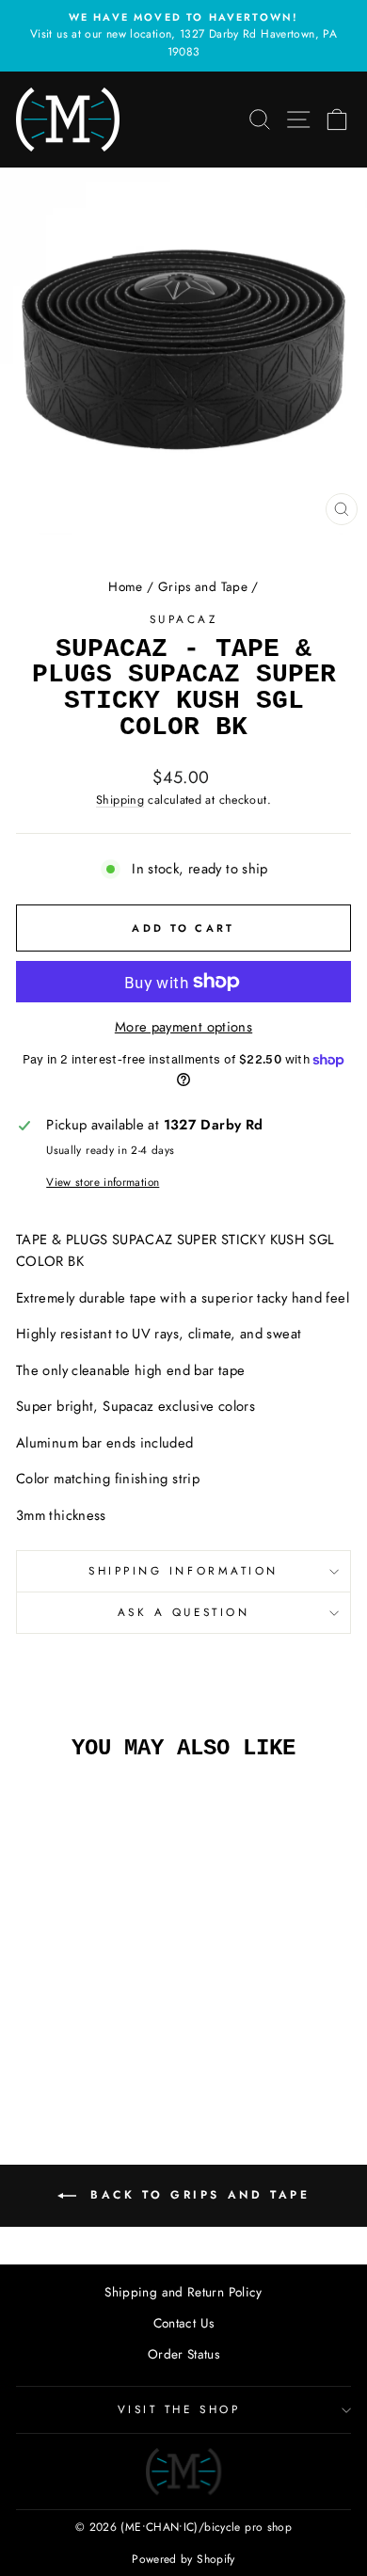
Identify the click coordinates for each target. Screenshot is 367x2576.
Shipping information (183, 1570)
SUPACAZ (184, 619)
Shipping (120, 800)
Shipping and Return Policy (183, 2292)
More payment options (183, 1027)
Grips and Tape (203, 586)
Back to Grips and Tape (197, 2195)
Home (125, 586)
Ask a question (183, 1612)
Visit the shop (179, 2409)
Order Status (183, 2354)
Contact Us (184, 2323)
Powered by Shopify (183, 2559)
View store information (103, 1182)
